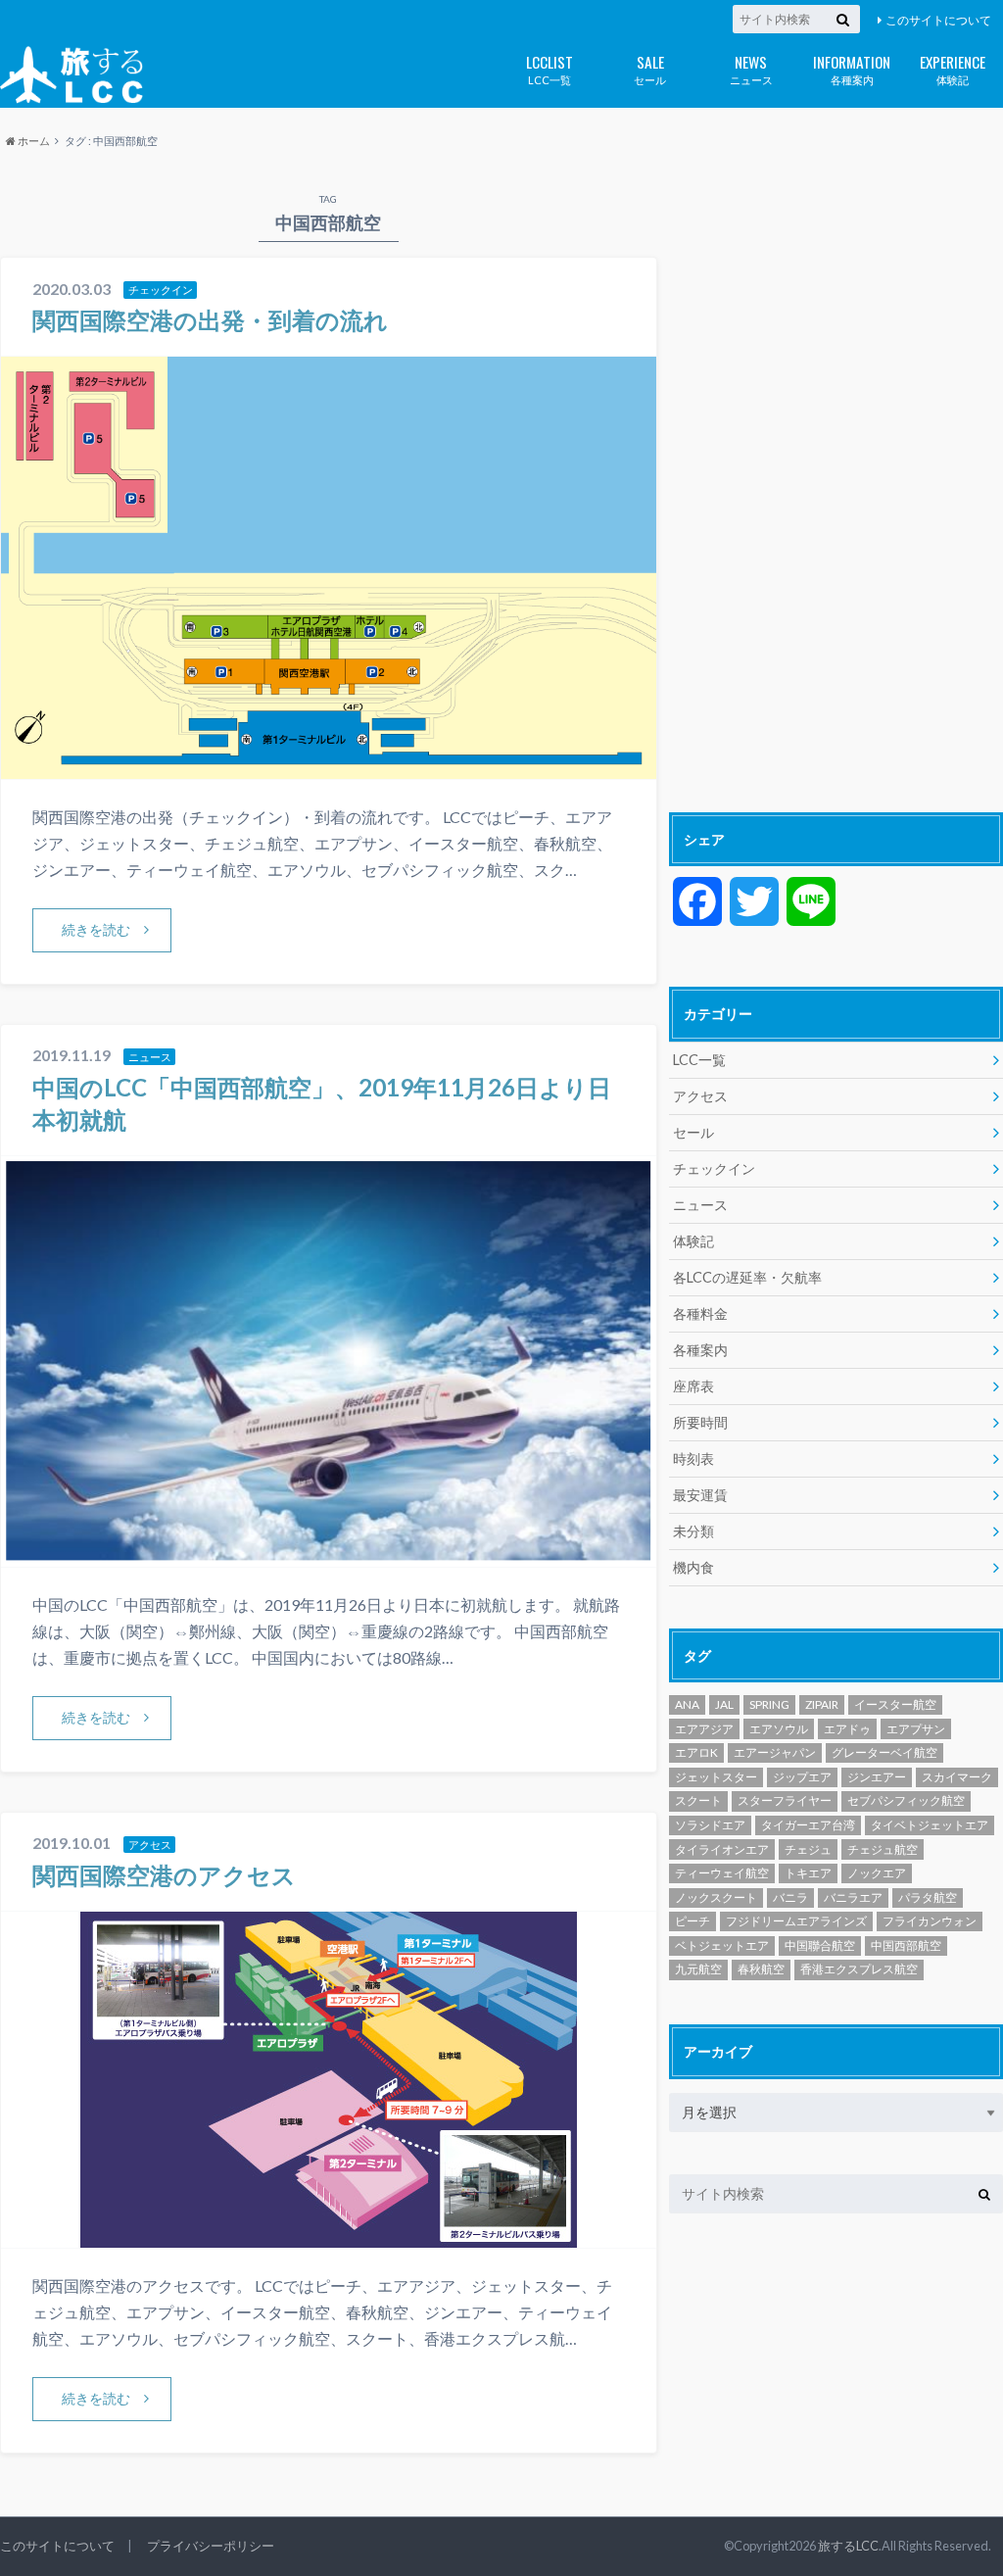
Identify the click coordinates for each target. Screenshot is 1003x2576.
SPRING (769, 1704)
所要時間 (700, 1422)
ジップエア (802, 1777)
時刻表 (693, 1458)
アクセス (700, 1096)
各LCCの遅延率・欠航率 (747, 1277)
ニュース (751, 68)
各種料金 (700, 1313)
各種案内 (852, 68)
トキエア (808, 1873)
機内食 (693, 1567)
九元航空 (698, 1969)
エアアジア (704, 1729)
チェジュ (808, 1849)
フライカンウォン (930, 1921)
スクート (698, 1800)
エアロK (696, 1752)
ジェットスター (716, 1777)
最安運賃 (700, 1495)
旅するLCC (848, 2546)
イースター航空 (895, 1704)
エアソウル (779, 1729)
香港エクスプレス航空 (859, 1969)
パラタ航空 (928, 1897)
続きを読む (96, 929)
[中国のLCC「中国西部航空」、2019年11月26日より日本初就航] (329, 1555)
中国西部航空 (906, 1945)
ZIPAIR (822, 1704)
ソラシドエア (710, 1825)
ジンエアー (877, 1777)
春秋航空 (761, 1969)
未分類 (693, 1531)
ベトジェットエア (722, 1945)
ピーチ (693, 1921)
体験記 (953, 68)
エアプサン (916, 1729)
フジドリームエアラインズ (796, 1921)
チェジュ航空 (883, 1849)
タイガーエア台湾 (808, 1825)
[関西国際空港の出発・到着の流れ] (329, 767)
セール (650, 68)
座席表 (693, 1386)
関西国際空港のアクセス (164, 1875)
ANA (687, 1704)
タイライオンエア (722, 1849)
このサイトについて (938, 20)
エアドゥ (847, 1729)
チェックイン (714, 1168)
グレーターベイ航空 (884, 1752)
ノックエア (877, 1873)
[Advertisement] (836, 487)
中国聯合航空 (820, 1945)
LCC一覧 (549, 68)
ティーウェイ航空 (722, 1873)
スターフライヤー (785, 1800)
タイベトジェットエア (930, 1825)
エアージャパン (775, 1752)
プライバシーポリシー (211, 2546)
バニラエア (853, 1897)
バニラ (790, 1897)
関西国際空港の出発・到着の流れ (210, 320)
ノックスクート (716, 1897)
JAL (724, 1704)
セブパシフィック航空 (906, 1800)
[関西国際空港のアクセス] (329, 2236)
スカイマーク (957, 1777)
